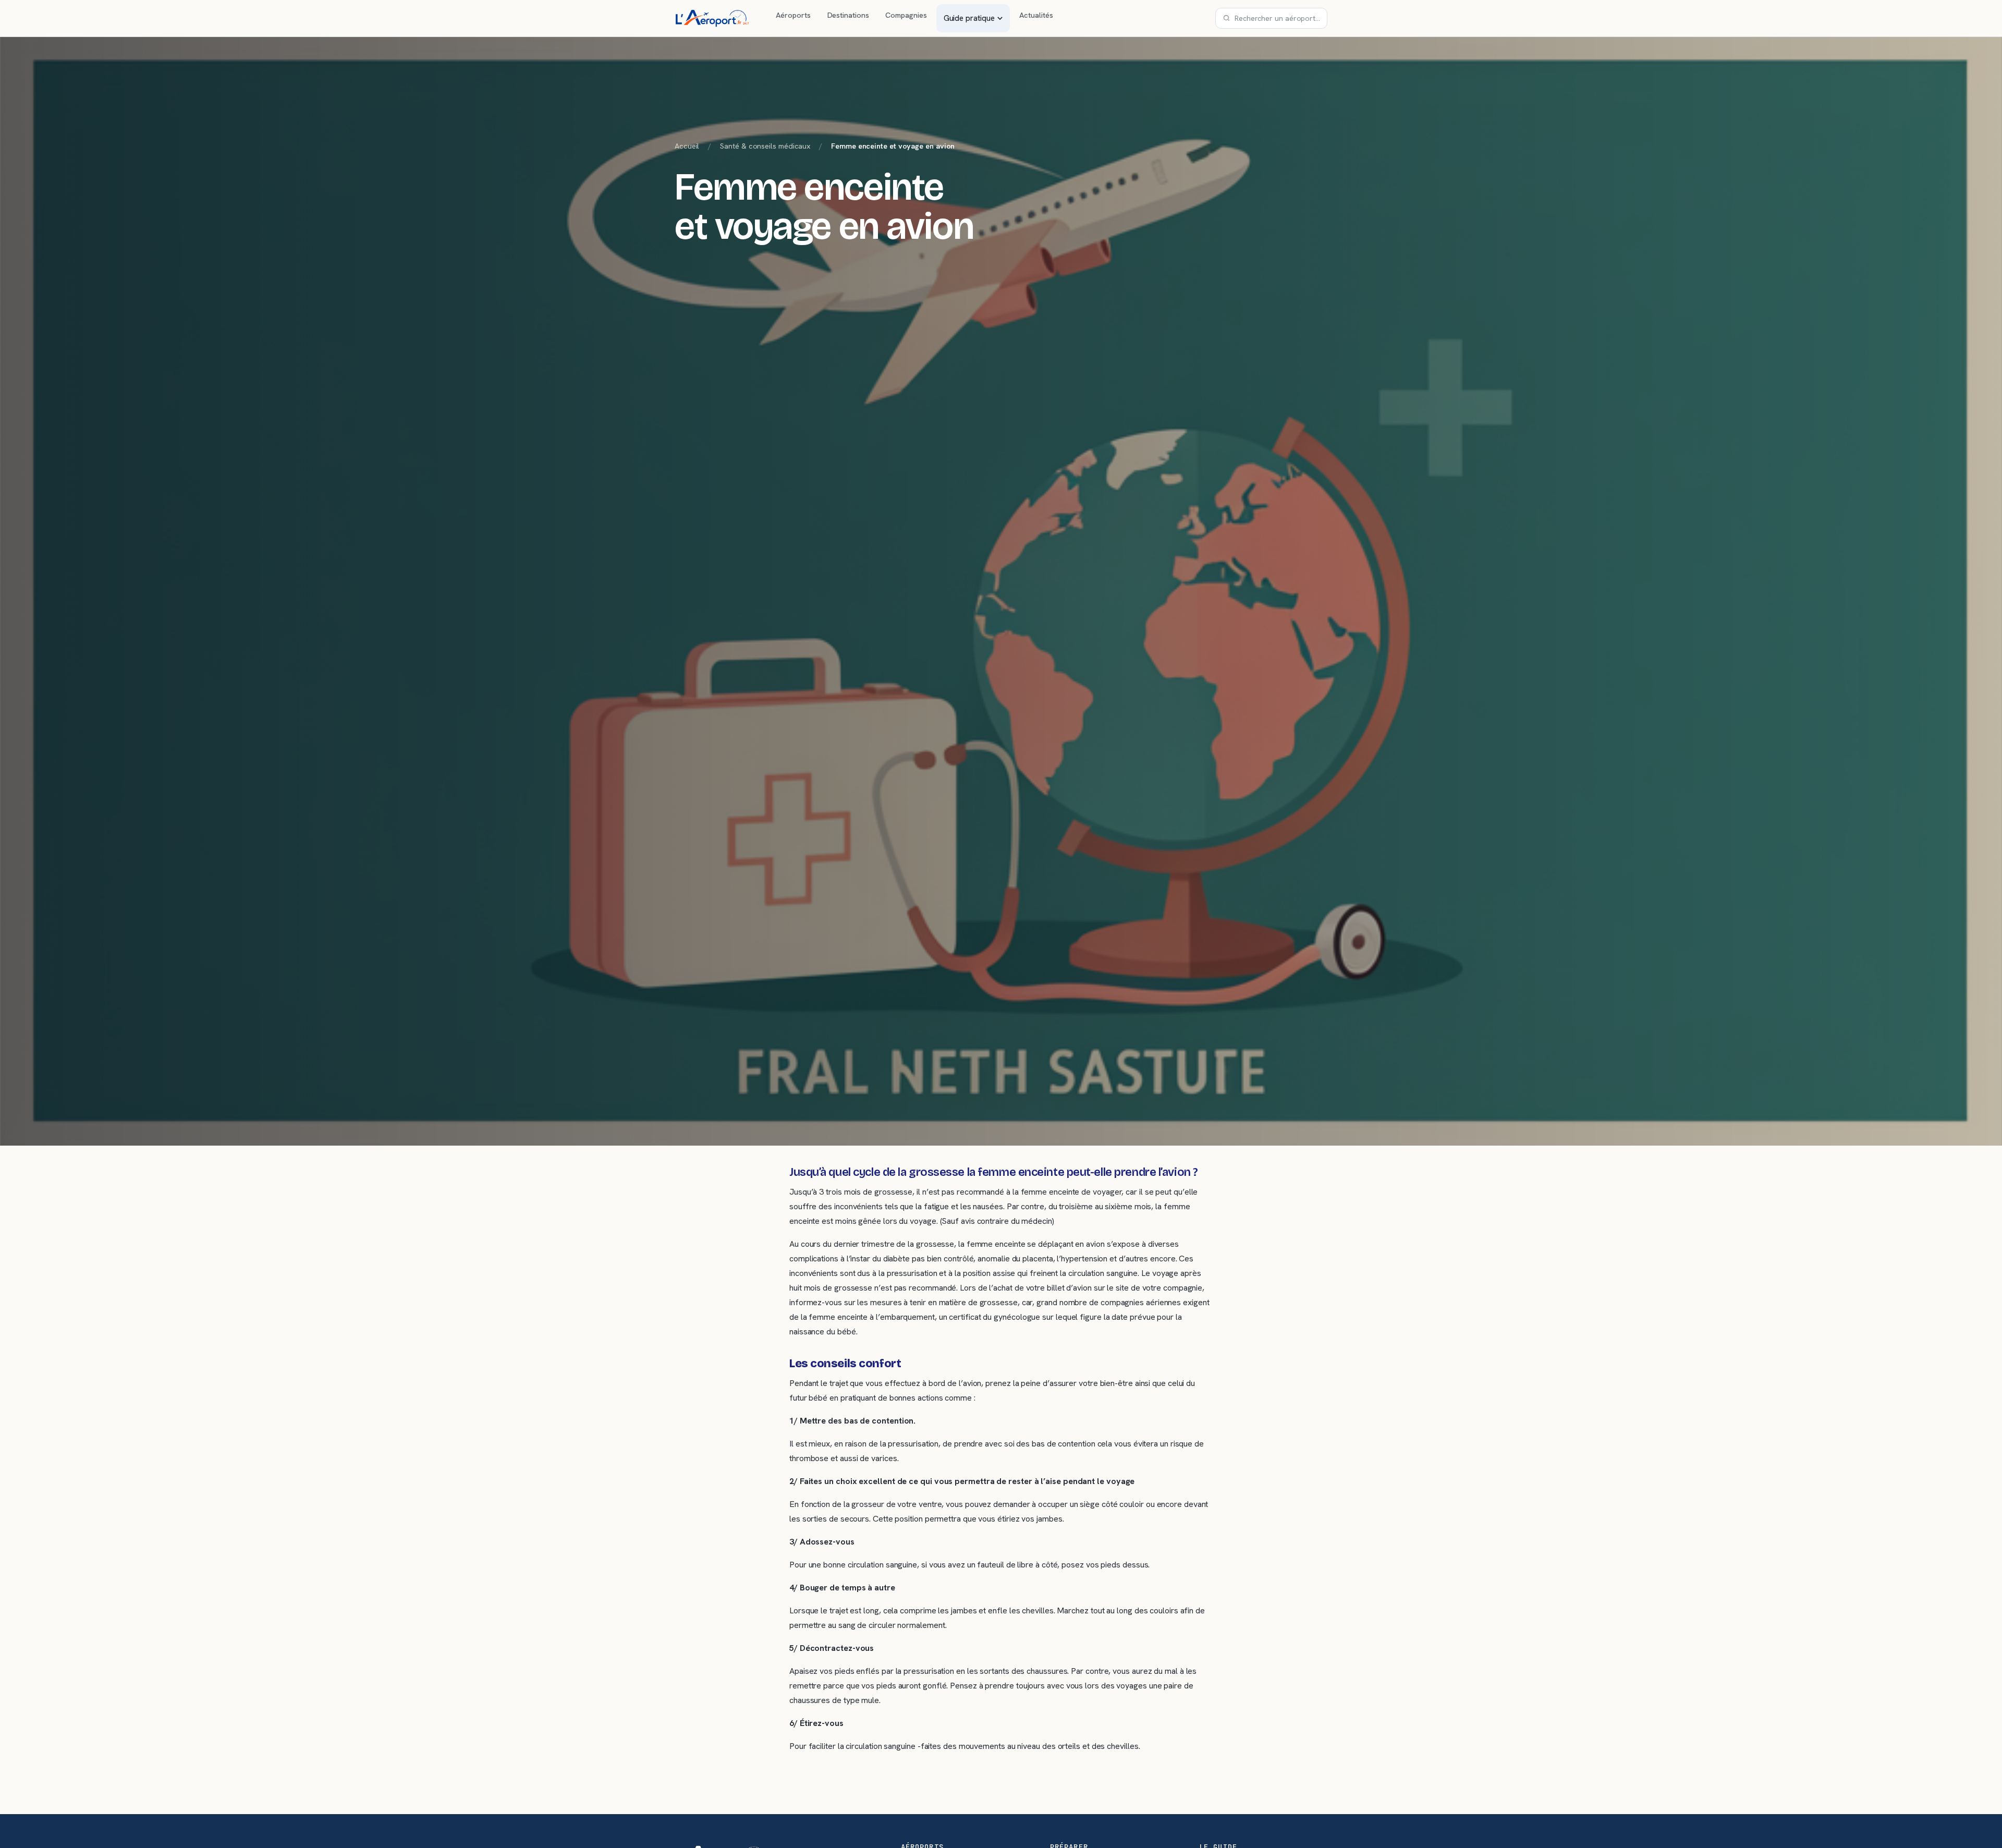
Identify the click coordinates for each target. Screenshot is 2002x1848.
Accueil (687, 146)
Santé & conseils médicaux (765, 146)
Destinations (848, 15)
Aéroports (793, 15)
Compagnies (906, 15)
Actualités (1036, 15)
